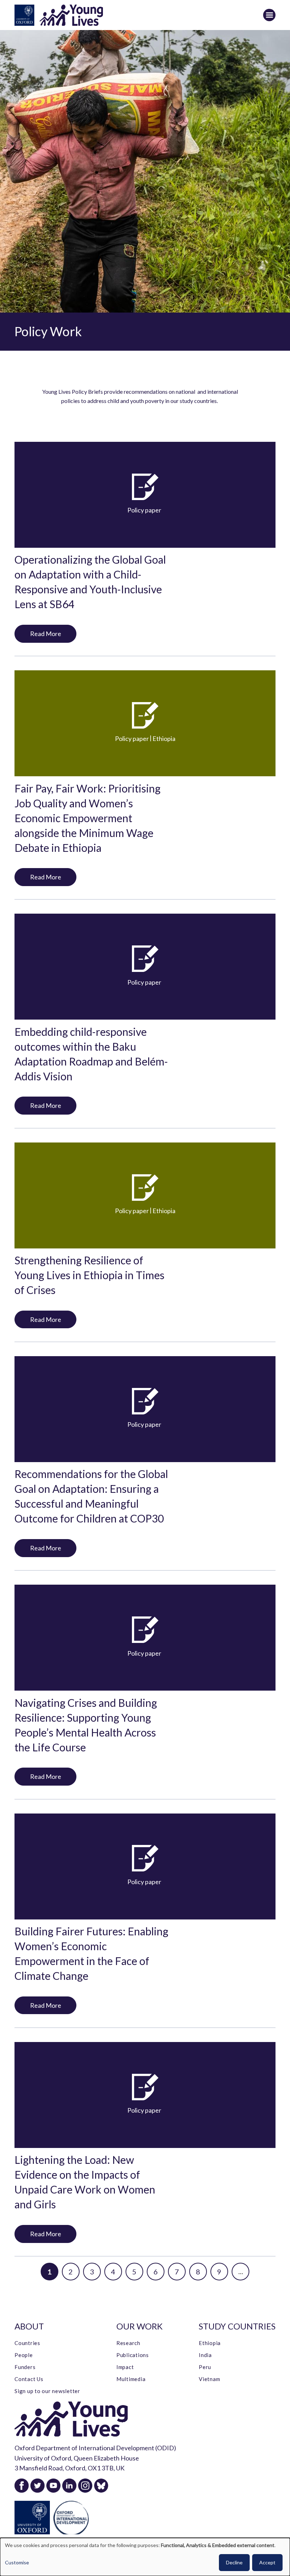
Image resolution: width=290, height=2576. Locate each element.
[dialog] (145, 2557)
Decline (234, 2562)
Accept (267, 2562)
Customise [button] (17, 2562)
